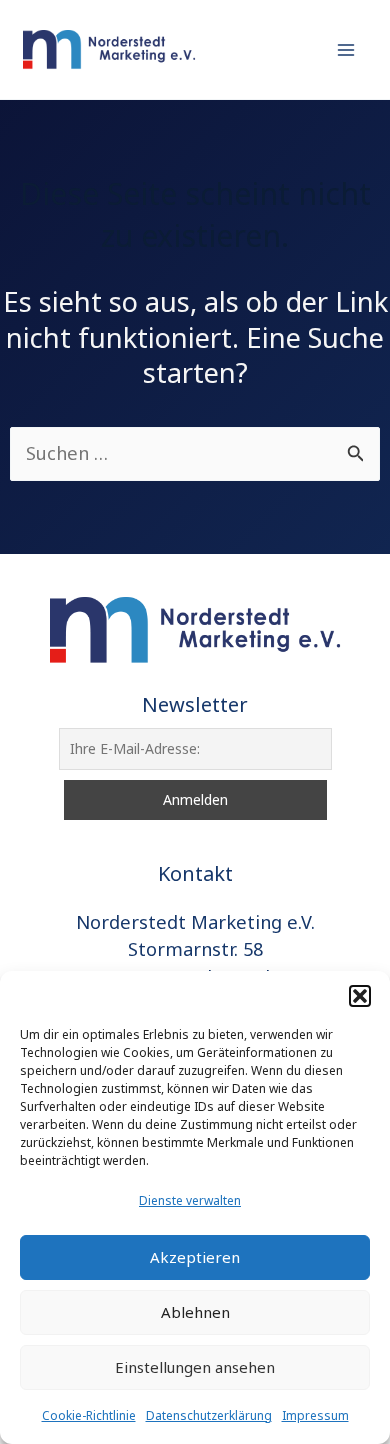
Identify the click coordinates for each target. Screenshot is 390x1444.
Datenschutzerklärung (209, 1415)
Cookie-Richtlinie (89, 1415)
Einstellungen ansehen (195, 1367)
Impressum (315, 1415)
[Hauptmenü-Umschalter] (346, 49)
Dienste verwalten (190, 1200)
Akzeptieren (195, 1257)
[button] (360, 996)
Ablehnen (195, 1312)
